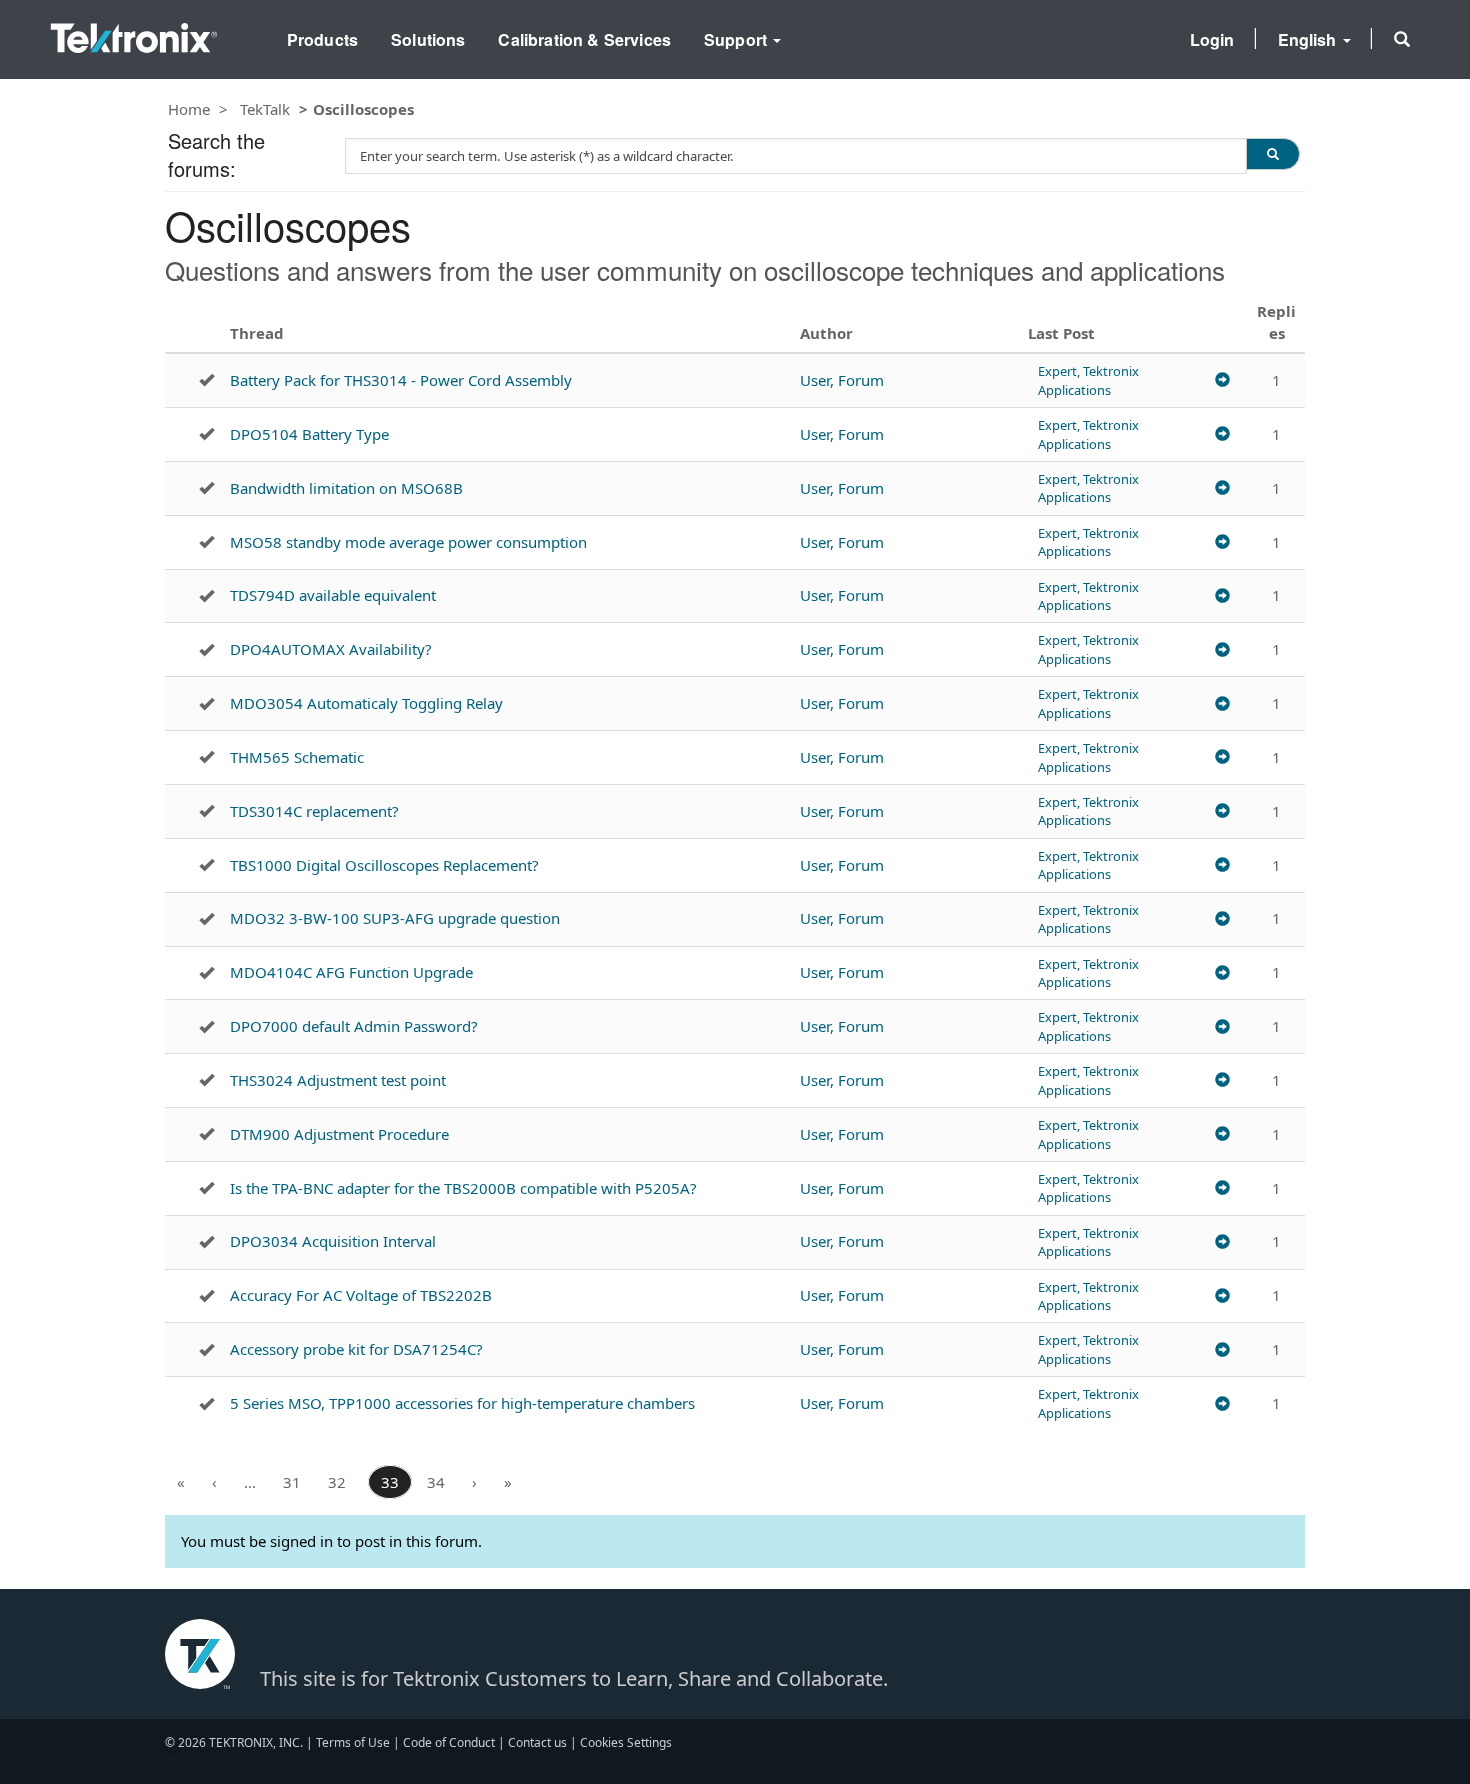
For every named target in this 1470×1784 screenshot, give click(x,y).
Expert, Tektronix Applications (1088, 380)
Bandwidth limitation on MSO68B (346, 488)
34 (436, 1482)
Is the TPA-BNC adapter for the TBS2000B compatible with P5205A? (463, 1188)
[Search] (1273, 154)
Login (1212, 39)
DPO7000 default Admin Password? (354, 1026)
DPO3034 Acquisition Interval (333, 1241)
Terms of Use (353, 1742)
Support (737, 39)
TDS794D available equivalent (333, 595)
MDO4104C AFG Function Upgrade (351, 972)
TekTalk (265, 109)
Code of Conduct (449, 1742)
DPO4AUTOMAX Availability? (331, 649)
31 (292, 1482)
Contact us (537, 1742)
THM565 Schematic (297, 757)
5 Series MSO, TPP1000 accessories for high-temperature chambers (462, 1403)
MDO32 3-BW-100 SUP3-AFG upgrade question (395, 918)
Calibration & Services (584, 39)
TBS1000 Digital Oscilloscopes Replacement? (384, 865)
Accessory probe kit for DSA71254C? (356, 1349)
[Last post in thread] (1222, 380)
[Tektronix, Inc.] (134, 33)
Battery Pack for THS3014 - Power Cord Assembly (401, 380)
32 (337, 1482)
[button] (1402, 39)
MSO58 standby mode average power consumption (408, 542)
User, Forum (842, 380)
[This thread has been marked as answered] (206, 380)
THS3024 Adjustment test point (338, 1080)
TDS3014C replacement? (314, 811)
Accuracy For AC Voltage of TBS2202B (361, 1295)
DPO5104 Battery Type (309, 434)
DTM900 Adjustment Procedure (339, 1134)
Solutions (428, 39)
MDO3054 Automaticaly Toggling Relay (366, 703)
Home (189, 109)
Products (322, 39)
